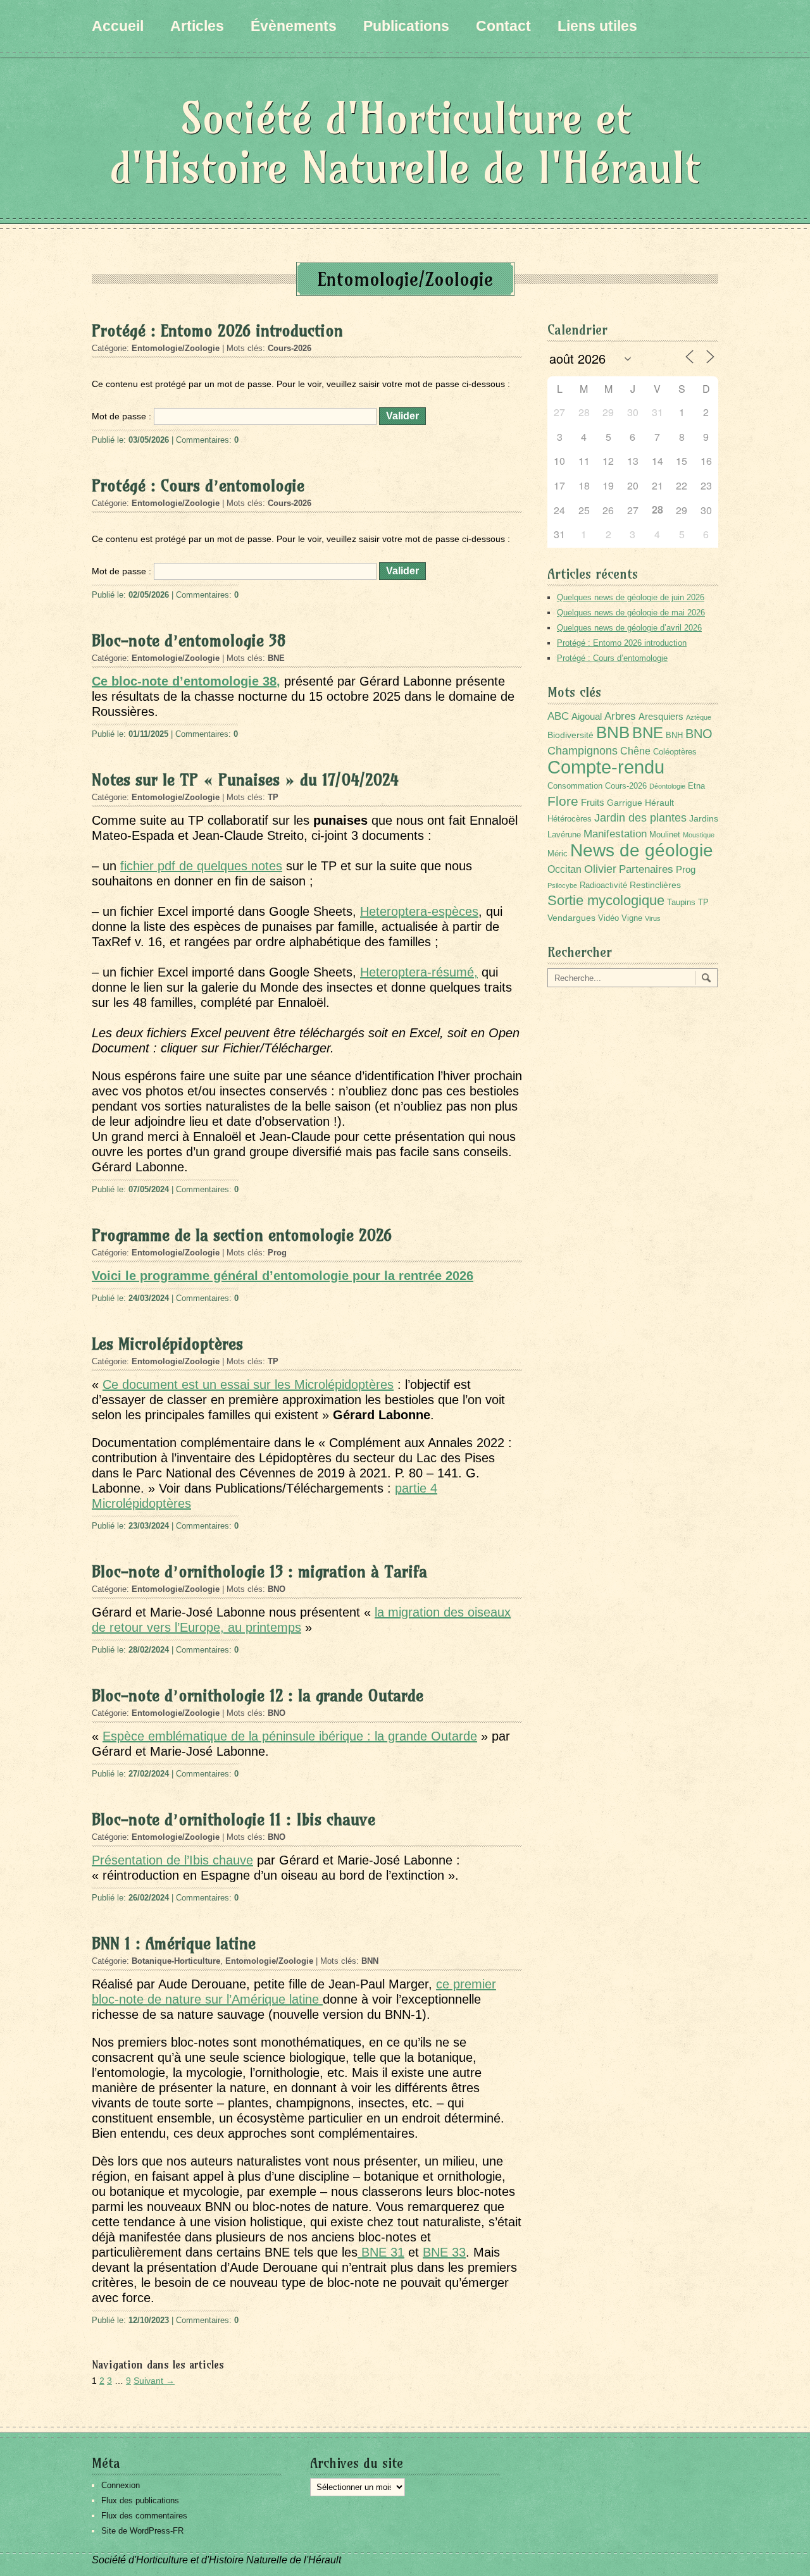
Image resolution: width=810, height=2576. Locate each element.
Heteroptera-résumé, (419, 972)
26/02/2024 (149, 1898)
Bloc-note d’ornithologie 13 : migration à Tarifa (259, 1572)
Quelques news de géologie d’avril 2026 (629, 628)
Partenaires (646, 869)
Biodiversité (570, 735)
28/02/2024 (149, 1650)
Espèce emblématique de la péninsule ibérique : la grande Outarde (290, 1736)
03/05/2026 (149, 440)
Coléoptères (675, 752)
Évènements (294, 26)
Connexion (121, 2485)
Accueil (118, 26)
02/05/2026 (149, 595)
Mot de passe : (123, 416)
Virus (653, 918)
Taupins (681, 903)
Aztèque (699, 717)
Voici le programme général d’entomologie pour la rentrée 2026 (283, 1276)
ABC (558, 716)
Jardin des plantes (640, 817)
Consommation (575, 786)
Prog (277, 1253)
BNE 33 (444, 2252)
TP (273, 797)
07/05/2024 (149, 1189)
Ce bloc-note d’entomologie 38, (186, 681)
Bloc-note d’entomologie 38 (189, 641)
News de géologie (642, 850)
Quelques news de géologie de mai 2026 (631, 613)
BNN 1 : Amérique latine (174, 1944)
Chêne (635, 751)
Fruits (593, 802)
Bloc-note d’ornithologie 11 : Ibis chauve (234, 1820)
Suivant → (154, 2381)
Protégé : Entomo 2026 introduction (217, 331)
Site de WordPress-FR (142, 2531)
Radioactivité (603, 885)
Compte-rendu (606, 767)
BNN (370, 1961)
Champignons (583, 751)
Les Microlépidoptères (167, 1344)
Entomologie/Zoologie (176, 348)
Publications (406, 26)
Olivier (600, 869)
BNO (277, 1589)
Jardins (704, 818)
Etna (696, 786)
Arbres (620, 716)
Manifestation (615, 834)
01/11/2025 (148, 734)
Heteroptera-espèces (419, 911)
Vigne (632, 918)
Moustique (699, 835)
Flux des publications (140, 2500)
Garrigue (625, 803)
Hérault (659, 803)
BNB (613, 732)
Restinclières (655, 885)
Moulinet (665, 835)
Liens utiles (597, 26)
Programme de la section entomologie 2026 (242, 1235)
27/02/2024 (149, 1774)
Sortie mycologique (606, 900)
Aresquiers (661, 716)
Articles (197, 26)
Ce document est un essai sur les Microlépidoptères (248, 1384)
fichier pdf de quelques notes (201, 866)
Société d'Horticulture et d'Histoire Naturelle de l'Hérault (405, 143)
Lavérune (564, 835)
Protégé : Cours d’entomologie (198, 486)
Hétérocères (570, 819)
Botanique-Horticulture (176, 1961)
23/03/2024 (149, 1526)
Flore (563, 801)
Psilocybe (562, 885)
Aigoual (587, 716)
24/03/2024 (149, 1298)
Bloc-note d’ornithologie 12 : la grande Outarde (258, 1696)
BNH (674, 736)
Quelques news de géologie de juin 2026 (631, 597)
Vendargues (571, 918)
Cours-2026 (290, 348)
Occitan (564, 869)
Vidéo (608, 918)
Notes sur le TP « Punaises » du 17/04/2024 (245, 780)
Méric (558, 854)
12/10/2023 (149, 2320)
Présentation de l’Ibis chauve (172, 1860)
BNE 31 (381, 2252)
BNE (276, 658)
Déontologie (667, 786)
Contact (503, 26)
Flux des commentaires (144, 2516)
